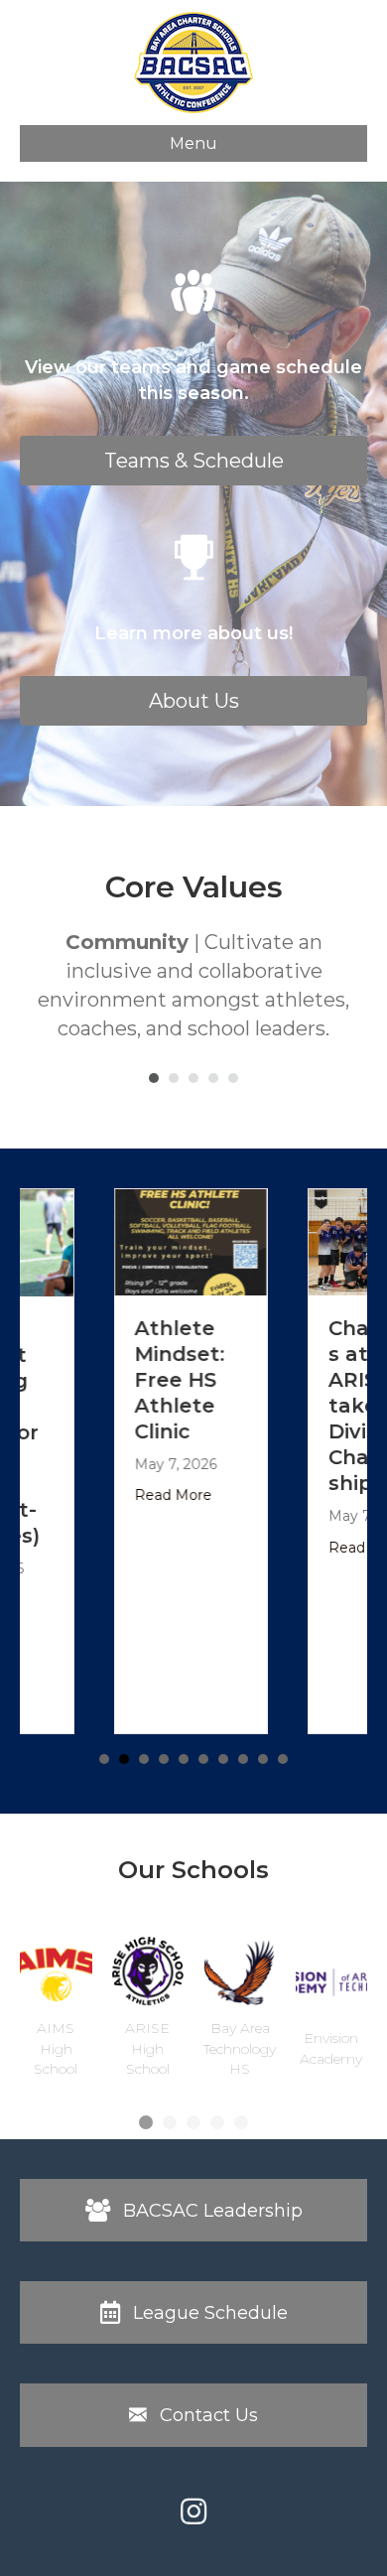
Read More (123, 1495)
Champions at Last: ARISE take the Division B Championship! (331, 1406)
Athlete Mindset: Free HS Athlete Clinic (129, 1380)
